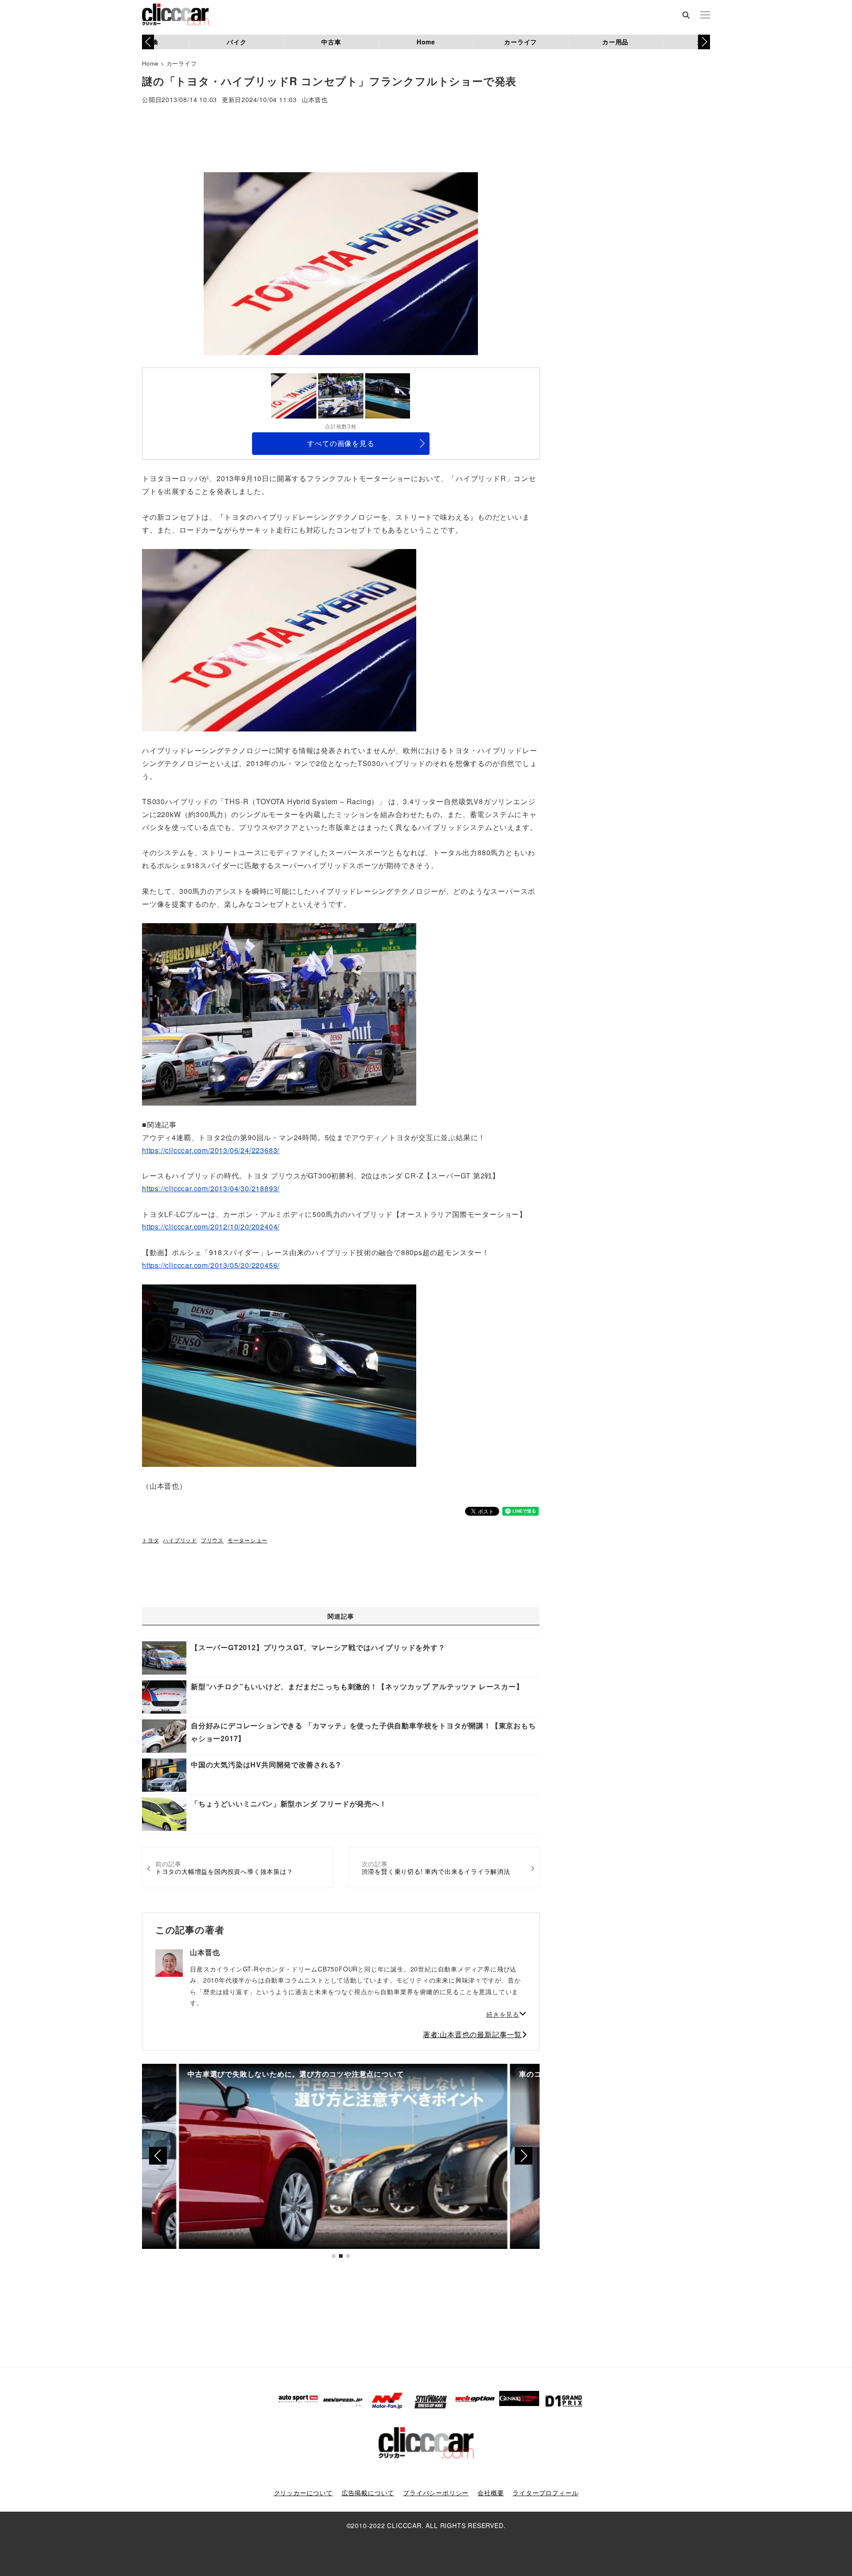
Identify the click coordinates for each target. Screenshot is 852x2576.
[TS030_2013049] (279, 1013)
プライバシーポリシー (436, 2493)
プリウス (212, 1540)
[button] (704, 42)
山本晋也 (315, 100)
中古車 (331, 42)
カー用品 (615, 42)
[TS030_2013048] (279, 639)
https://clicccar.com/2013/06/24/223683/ (211, 1150)
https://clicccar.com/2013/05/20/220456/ (211, 1265)
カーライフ (521, 42)
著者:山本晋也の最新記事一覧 (472, 2034)
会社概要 (491, 2493)
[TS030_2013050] (279, 1375)
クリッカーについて (303, 2493)
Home (426, 42)
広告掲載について (368, 2493)
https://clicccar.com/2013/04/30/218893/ (211, 1188)
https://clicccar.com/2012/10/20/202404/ (211, 1227)
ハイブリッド (180, 1540)
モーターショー (248, 1540)
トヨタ (150, 1540)
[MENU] (705, 16)
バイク (237, 42)
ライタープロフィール (545, 2493)
